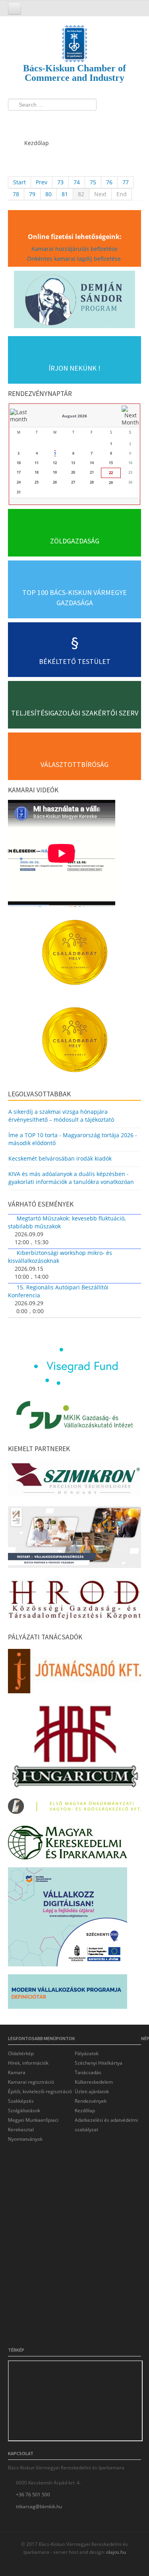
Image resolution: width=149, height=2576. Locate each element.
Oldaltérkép (21, 2053)
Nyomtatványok (25, 2139)
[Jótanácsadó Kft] (74, 1673)
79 (32, 194)
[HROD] (74, 1601)
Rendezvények (91, 2101)
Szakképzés (21, 2101)
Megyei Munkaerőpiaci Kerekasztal (33, 2125)
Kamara (17, 2072)
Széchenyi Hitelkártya (99, 2063)
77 (126, 182)
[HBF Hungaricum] (74, 1748)
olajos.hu (115, 2552)
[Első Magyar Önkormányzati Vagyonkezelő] (74, 1808)
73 (60, 182)
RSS (60, 121)
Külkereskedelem (94, 2082)
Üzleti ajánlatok (92, 2091)
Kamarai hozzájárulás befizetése (74, 249)
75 (93, 182)
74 (77, 182)
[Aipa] (74, 1539)
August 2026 (74, 416)
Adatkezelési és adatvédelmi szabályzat (106, 2125)
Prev (42, 182)
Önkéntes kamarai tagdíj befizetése (75, 259)
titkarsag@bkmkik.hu (39, 2506)
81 (65, 194)
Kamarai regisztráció (31, 2082)
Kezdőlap (85, 2110)
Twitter (31, 121)
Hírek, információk (28, 2063)
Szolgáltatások (24, 2110)
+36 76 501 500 (33, 2495)
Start (19, 182)
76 (109, 182)
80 (48, 194)
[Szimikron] (74, 1481)
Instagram (46, 121)
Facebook (16, 121)
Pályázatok (87, 2053)
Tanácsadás (88, 2072)
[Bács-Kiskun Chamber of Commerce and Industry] (74, 37)
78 (16, 194)
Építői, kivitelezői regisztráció (40, 2091)
